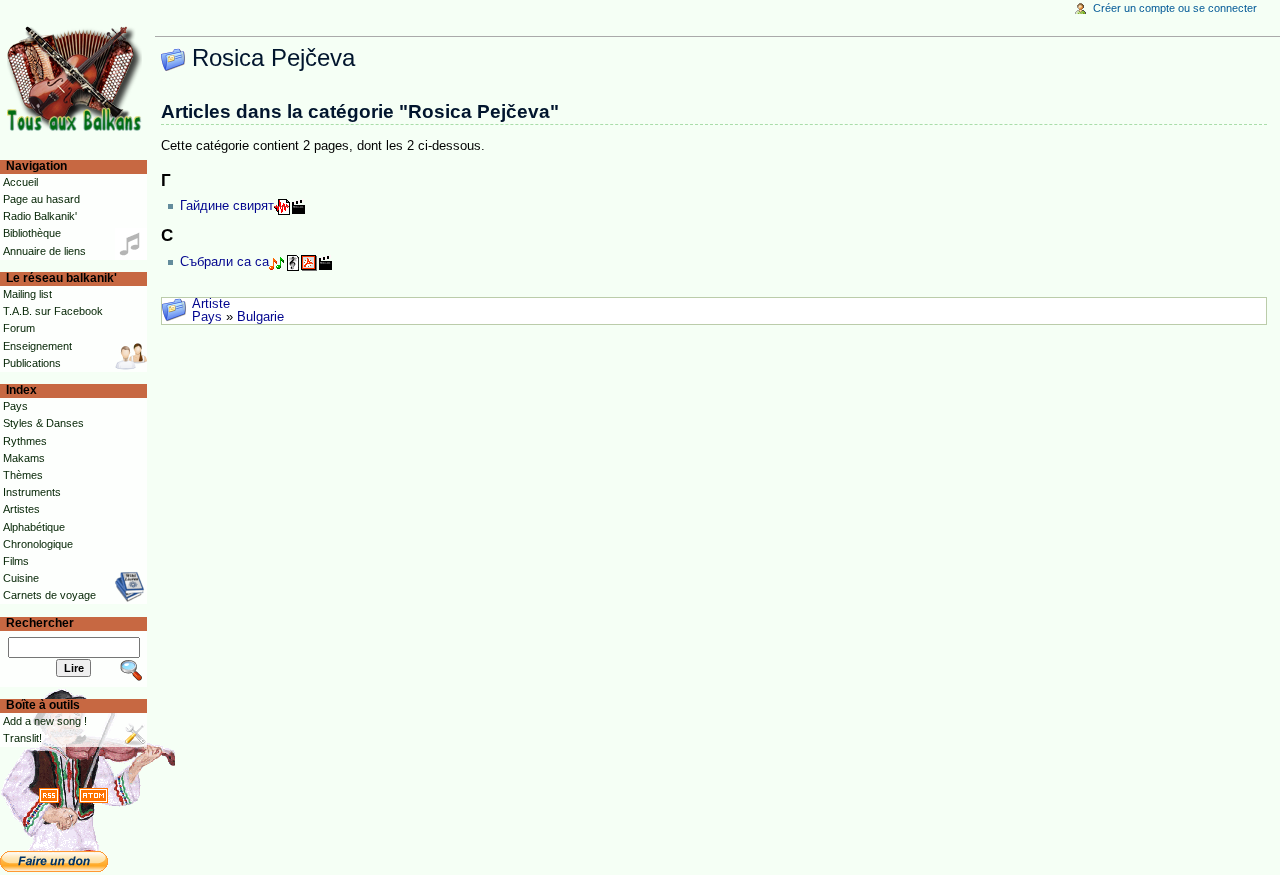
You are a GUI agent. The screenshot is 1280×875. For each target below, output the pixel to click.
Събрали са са (224, 262)
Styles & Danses (43, 423)
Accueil (20, 182)
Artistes (21, 509)
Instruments (32, 492)
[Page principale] (77, 77)
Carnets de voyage (49, 595)
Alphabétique (34, 527)
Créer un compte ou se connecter (1175, 8)
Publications (32, 363)
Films (16, 561)
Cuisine (21, 578)
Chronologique (38, 544)
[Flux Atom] (93, 795)
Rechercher (40, 623)
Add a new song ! (45, 721)
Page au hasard (41, 199)
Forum (19, 328)
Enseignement (37, 346)
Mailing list (27, 294)
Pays (207, 317)
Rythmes (25, 441)
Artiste (211, 304)
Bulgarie (260, 317)
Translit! (22, 738)
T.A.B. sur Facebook (53, 311)
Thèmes (23, 475)
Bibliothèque (32, 233)
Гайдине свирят (227, 206)
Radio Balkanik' (40, 216)
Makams (24, 458)
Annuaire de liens (44, 251)
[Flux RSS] (49, 795)
